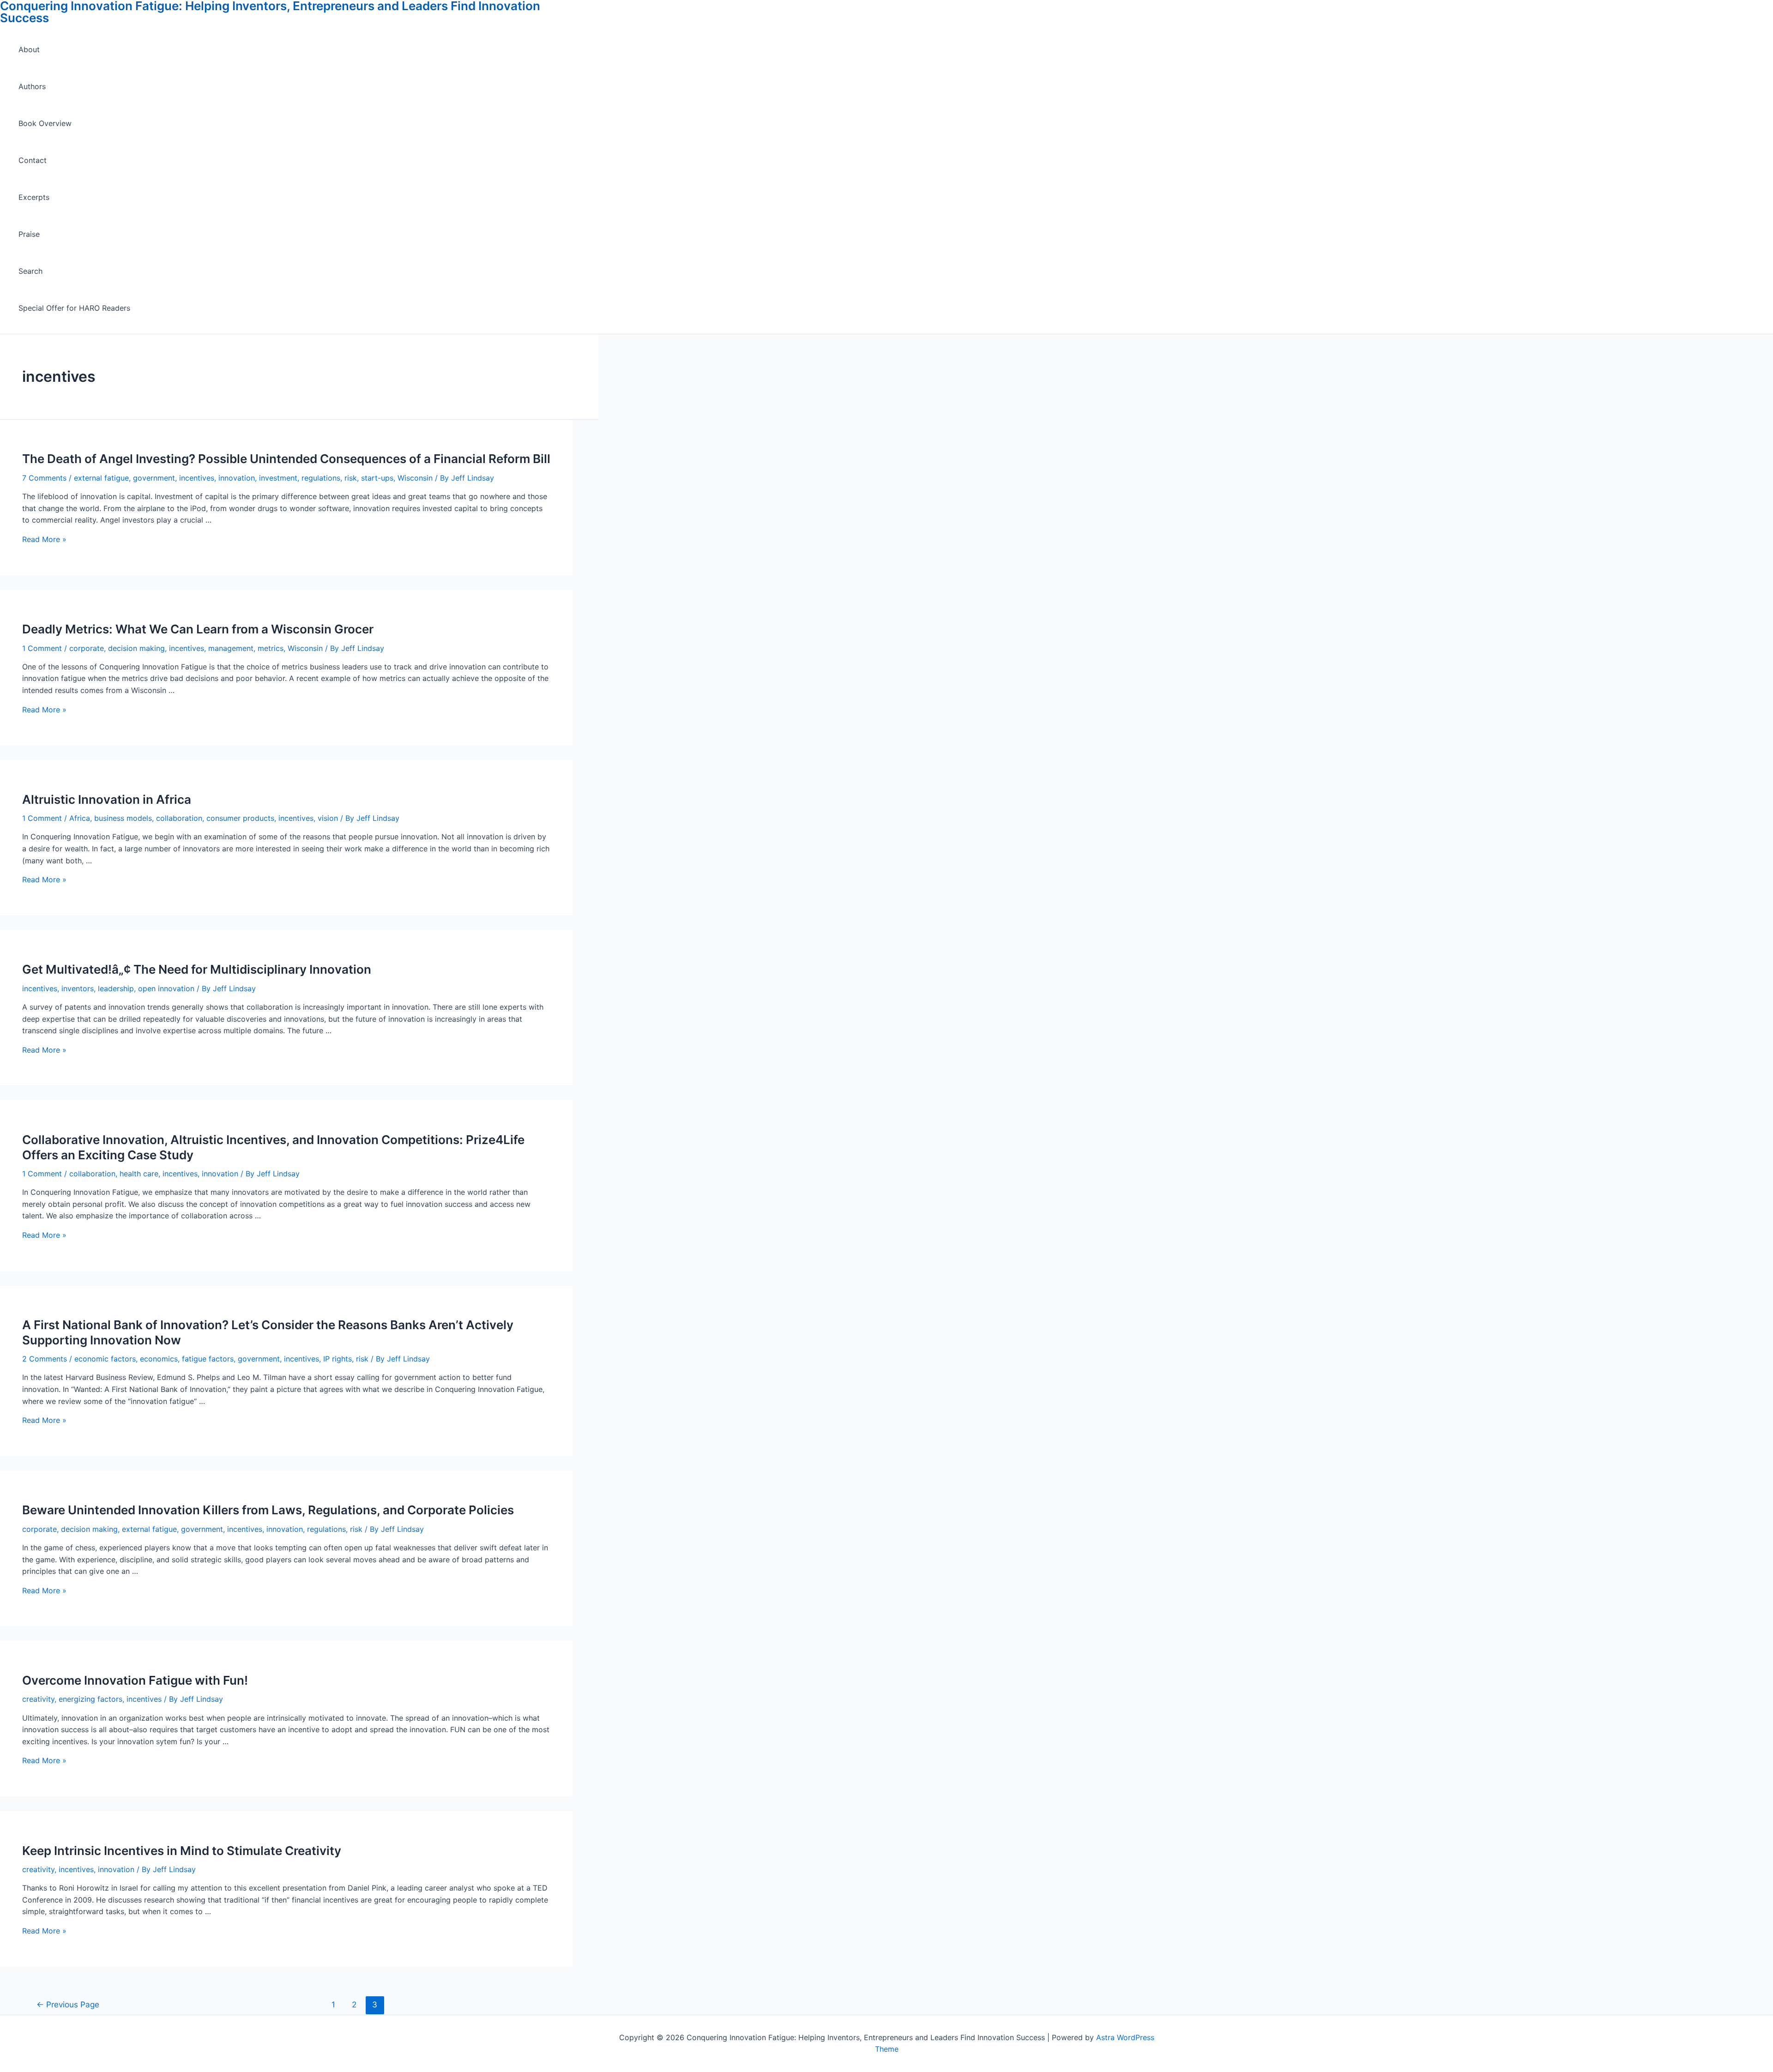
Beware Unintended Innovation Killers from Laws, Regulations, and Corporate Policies (268, 1510)
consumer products (240, 818)
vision (328, 818)
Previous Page (68, 2004)
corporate (87, 648)
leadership (116, 988)
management (231, 648)
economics (159, 1359)
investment (278, 478)
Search (30, 271)
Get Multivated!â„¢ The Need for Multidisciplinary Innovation (197, 969)
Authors (32, 86)
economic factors (105, 1359)
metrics (271, 648)
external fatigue (101, 478)
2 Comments (45, 1359)
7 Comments (44, 478)
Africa (80, 818)
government (154, 478)
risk (351, 478)
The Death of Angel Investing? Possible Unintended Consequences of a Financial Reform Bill (286, 459)
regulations (321, 478)
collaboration (179, 818)
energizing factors (90, 1699)
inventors (78, 988)
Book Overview (45, 123)
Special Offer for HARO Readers (74, 308)
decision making (136, 648)
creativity (38, 1699)
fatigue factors (208, 1359)
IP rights (338, 1359)
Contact (33, 160)
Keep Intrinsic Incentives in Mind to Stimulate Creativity (182, 1851)
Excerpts (34, 197)
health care (139, 1174)
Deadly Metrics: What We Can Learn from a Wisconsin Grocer (198, 629)
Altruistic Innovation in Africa (107, 799)
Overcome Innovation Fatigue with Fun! (135, 1680)
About (29, 49)
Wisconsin (415, 478)
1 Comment (42, 648)
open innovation (166, 988)
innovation (237, 478)
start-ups (377, 478)
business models (123, 818)
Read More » (44, 539)
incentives (197, 478)
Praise (29, 234)
